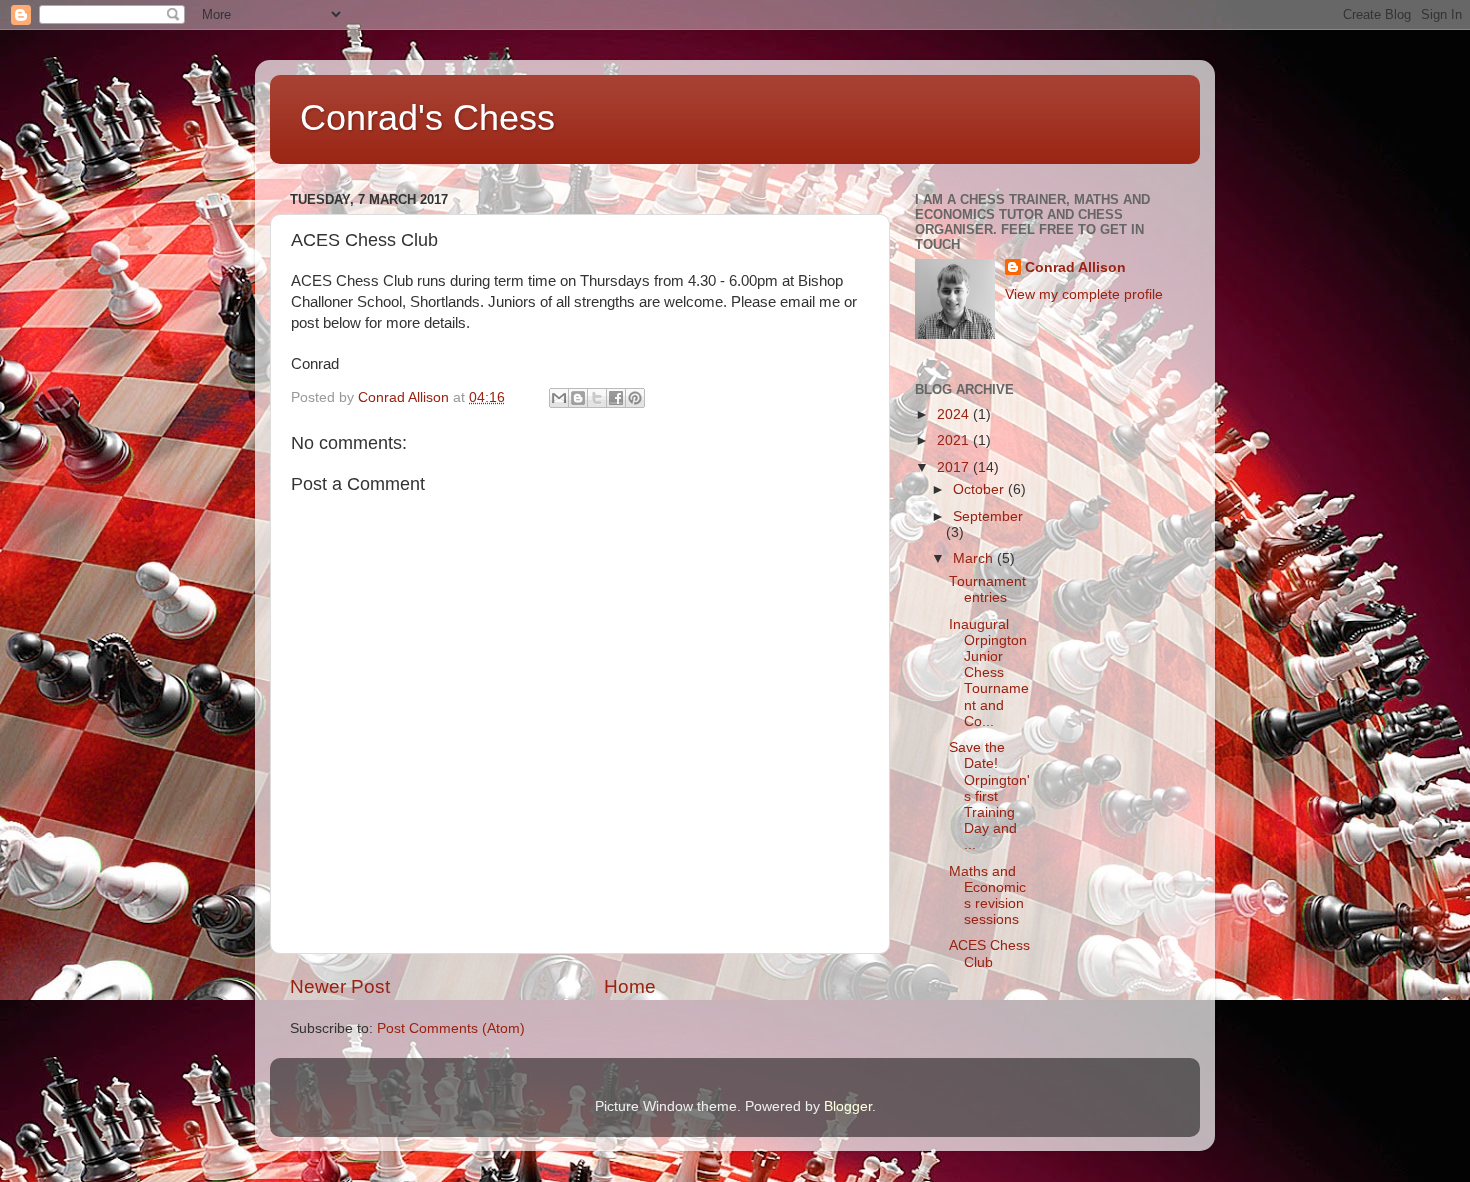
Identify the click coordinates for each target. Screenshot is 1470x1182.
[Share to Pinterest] (635, 398)
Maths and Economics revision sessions (987, 896)
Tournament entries (987, 589)
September (988, 516)
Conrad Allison (1075, 267)
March (975, 558)
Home (630, 986)
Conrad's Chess (427, 117)
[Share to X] (597, 398)
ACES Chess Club (989, 953)
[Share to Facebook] (616, 398)
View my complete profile (1084, 294)
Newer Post (340, 986)
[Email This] (559, 398)
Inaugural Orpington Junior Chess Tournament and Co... (989, 673)
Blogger (848, 1106)
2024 (955, 414)
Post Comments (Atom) (451, 1028)
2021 (955, 440)
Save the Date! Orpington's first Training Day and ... (989, 796)
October (980, 489)
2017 (955, 467)
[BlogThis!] (578, 398)
